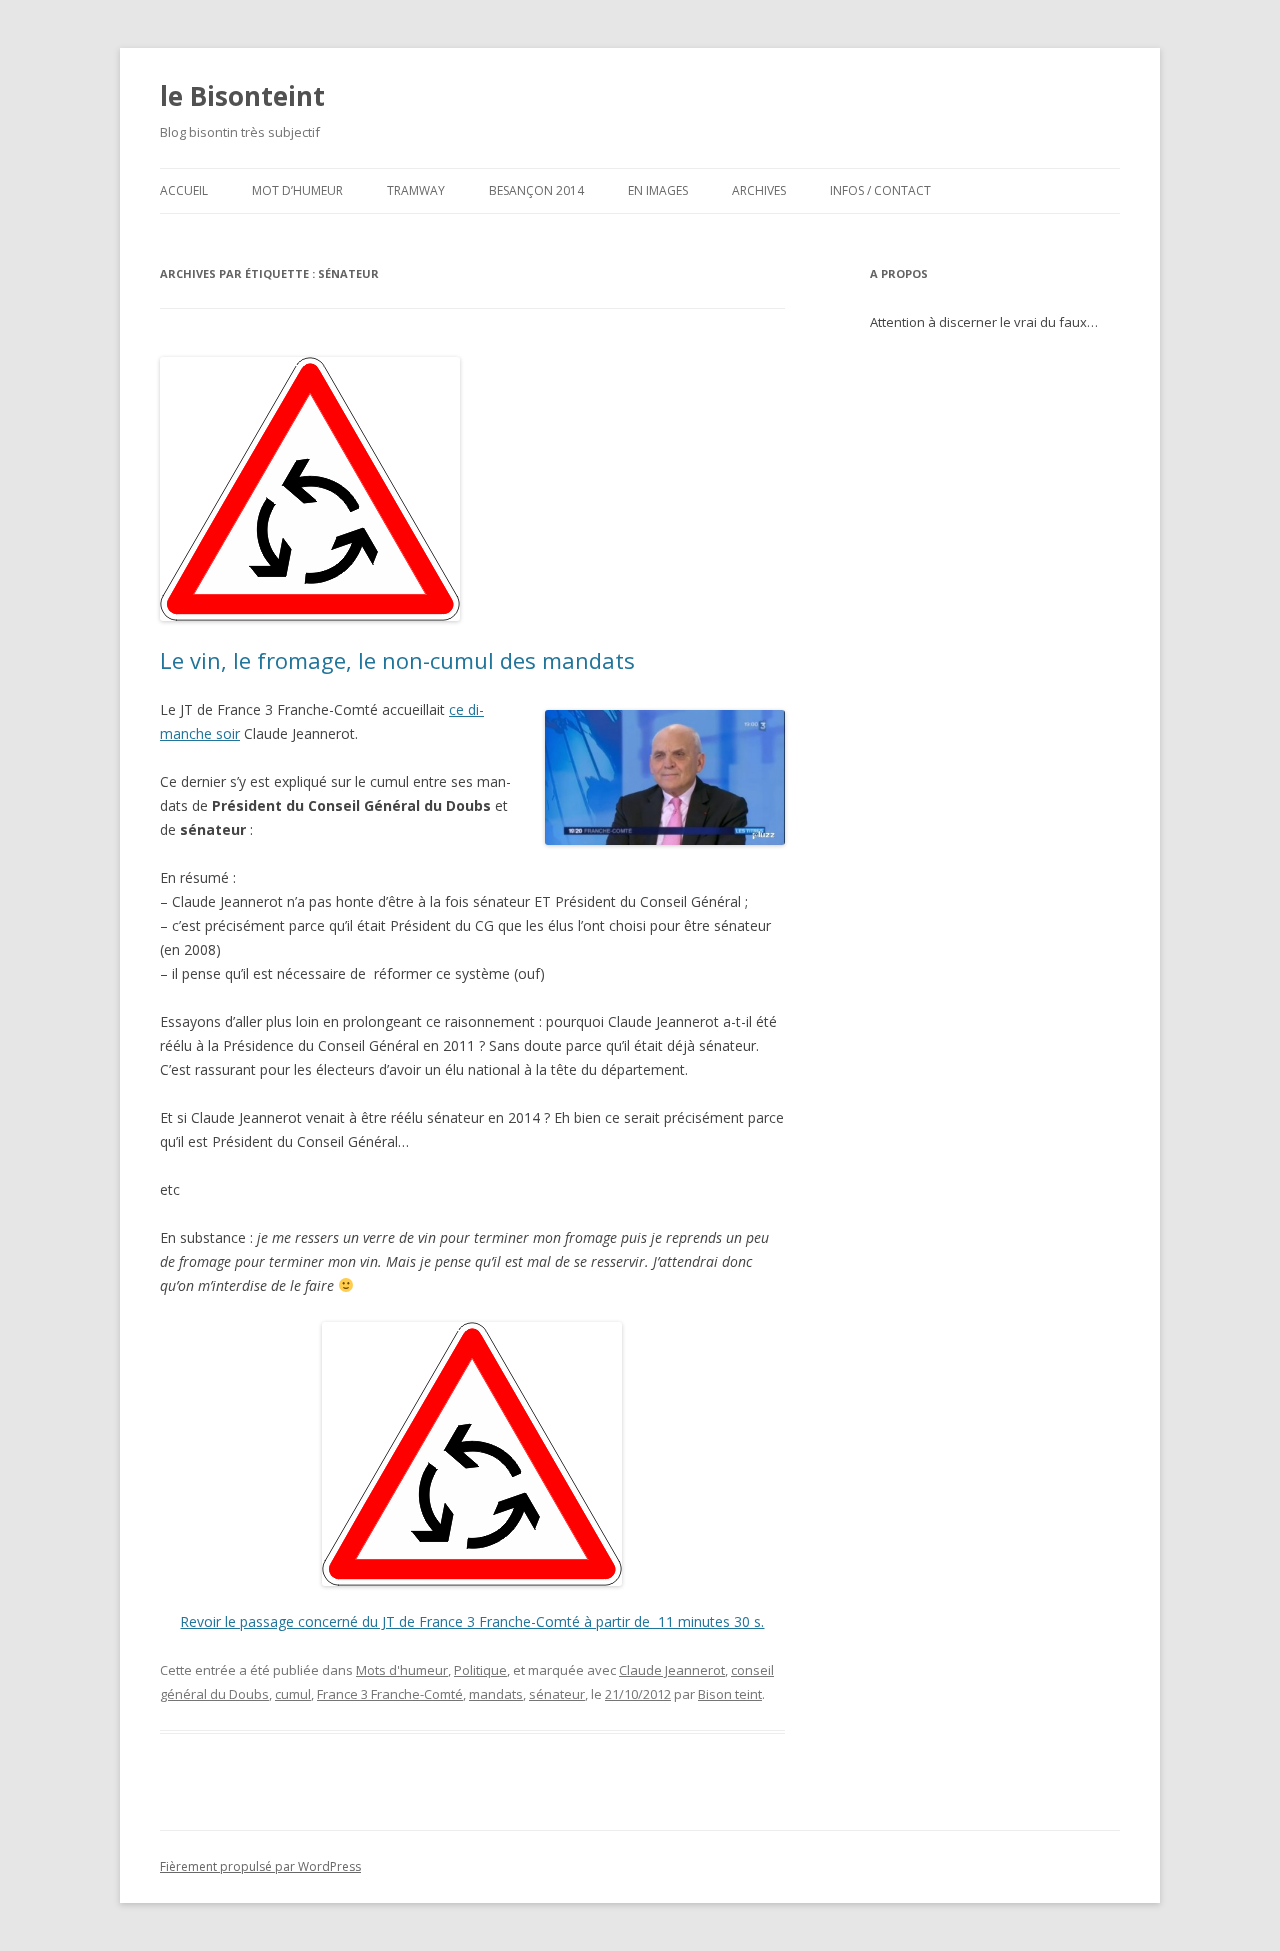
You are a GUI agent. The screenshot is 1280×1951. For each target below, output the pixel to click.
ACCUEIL (184, 190)
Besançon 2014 (536, 190)
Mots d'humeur (402, 1670)
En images (658, 190)
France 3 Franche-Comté (390, 1694)
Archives (759, 190)
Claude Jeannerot (672, 1670)
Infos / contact (880, 190)
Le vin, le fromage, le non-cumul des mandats (397, 660)
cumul (293, 1694)
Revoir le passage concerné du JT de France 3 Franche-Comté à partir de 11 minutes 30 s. (472, 1621)
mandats (496, 1694)
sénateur (557, 1694)
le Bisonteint (242, 96)
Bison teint (730, 1694)
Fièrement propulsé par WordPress (260, 1866)
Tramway (416, 190)
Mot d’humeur (297, 190)
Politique (480, 1670)
